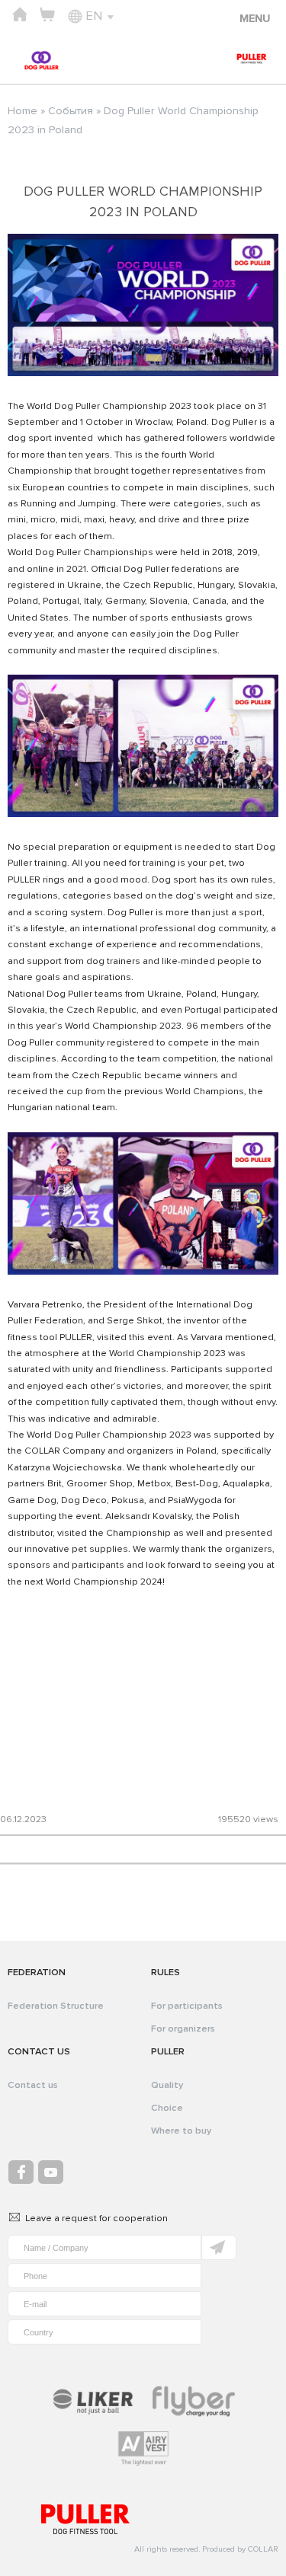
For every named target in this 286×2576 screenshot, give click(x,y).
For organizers (183, 2029)
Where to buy (181, 2131)
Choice (167, 2108)
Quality (167, 2085)
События (71, 111)
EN (94, 16)
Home (22, 111)
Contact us (33, 2085)
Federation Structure (56, 2006)
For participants (187, 2006)
